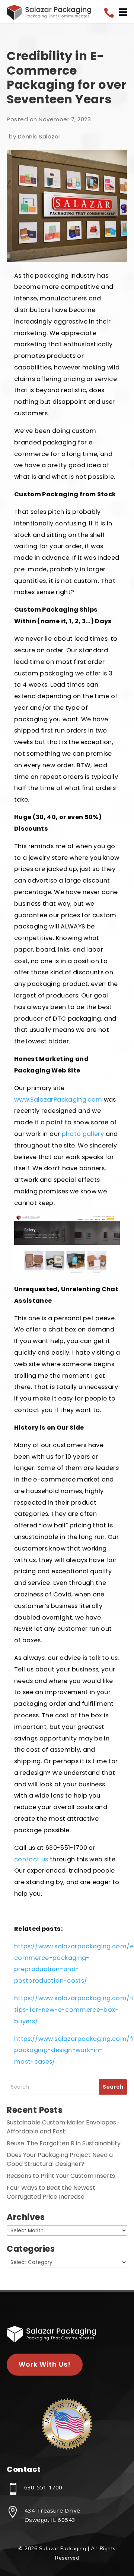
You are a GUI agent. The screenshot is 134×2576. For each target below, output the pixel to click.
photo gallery (83, 1134)
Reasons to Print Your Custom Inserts (61, 2176)
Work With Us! (45, 2364)
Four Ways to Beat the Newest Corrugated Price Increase (51, 2192)
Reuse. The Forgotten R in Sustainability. (64, 2143)
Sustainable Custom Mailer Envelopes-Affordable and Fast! (63, 2127)
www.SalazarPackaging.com (58, 1100)
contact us (31, 1859)
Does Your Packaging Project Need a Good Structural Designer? (60, 2159)
